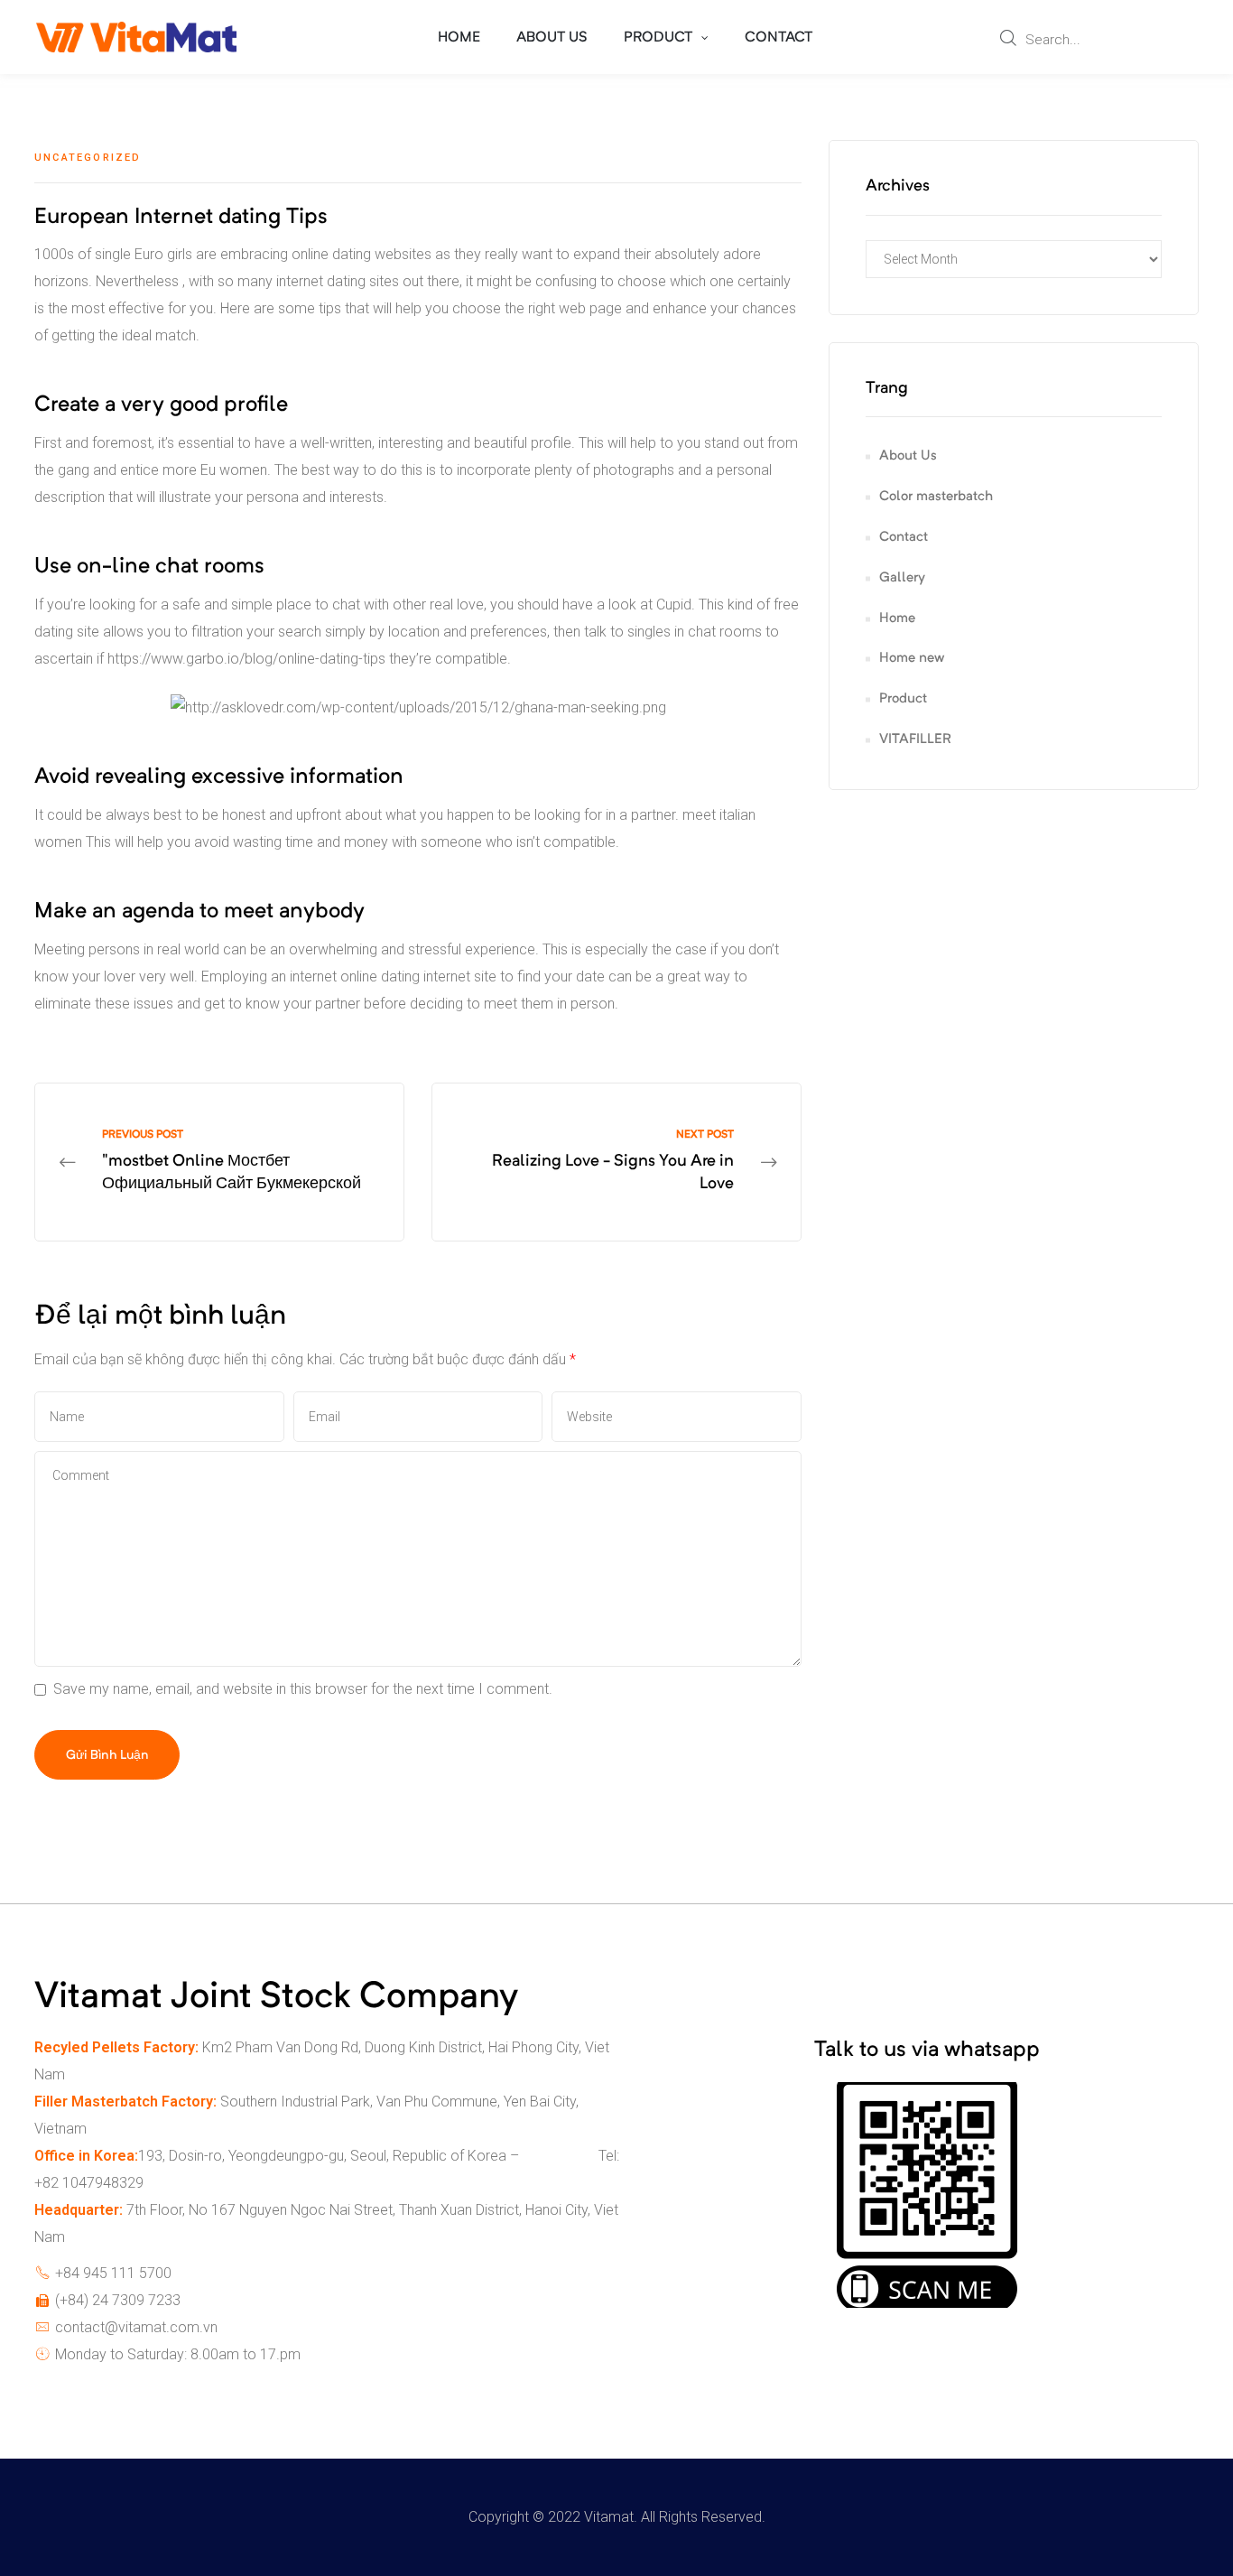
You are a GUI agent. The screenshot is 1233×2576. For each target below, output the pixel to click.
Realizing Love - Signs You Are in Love (616, 1162)
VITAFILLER (915, 740)
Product (903, 699)
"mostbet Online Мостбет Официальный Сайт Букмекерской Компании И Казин (219, 1162)
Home (897, 619)
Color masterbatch (936, 497)
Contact (904, 538)
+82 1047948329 (89, 2183)
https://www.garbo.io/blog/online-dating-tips (246, 659)
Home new (912, 659)
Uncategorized (88, 158)
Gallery (902, 578)
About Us (908, 456)
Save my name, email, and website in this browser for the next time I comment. (303, 1689)
